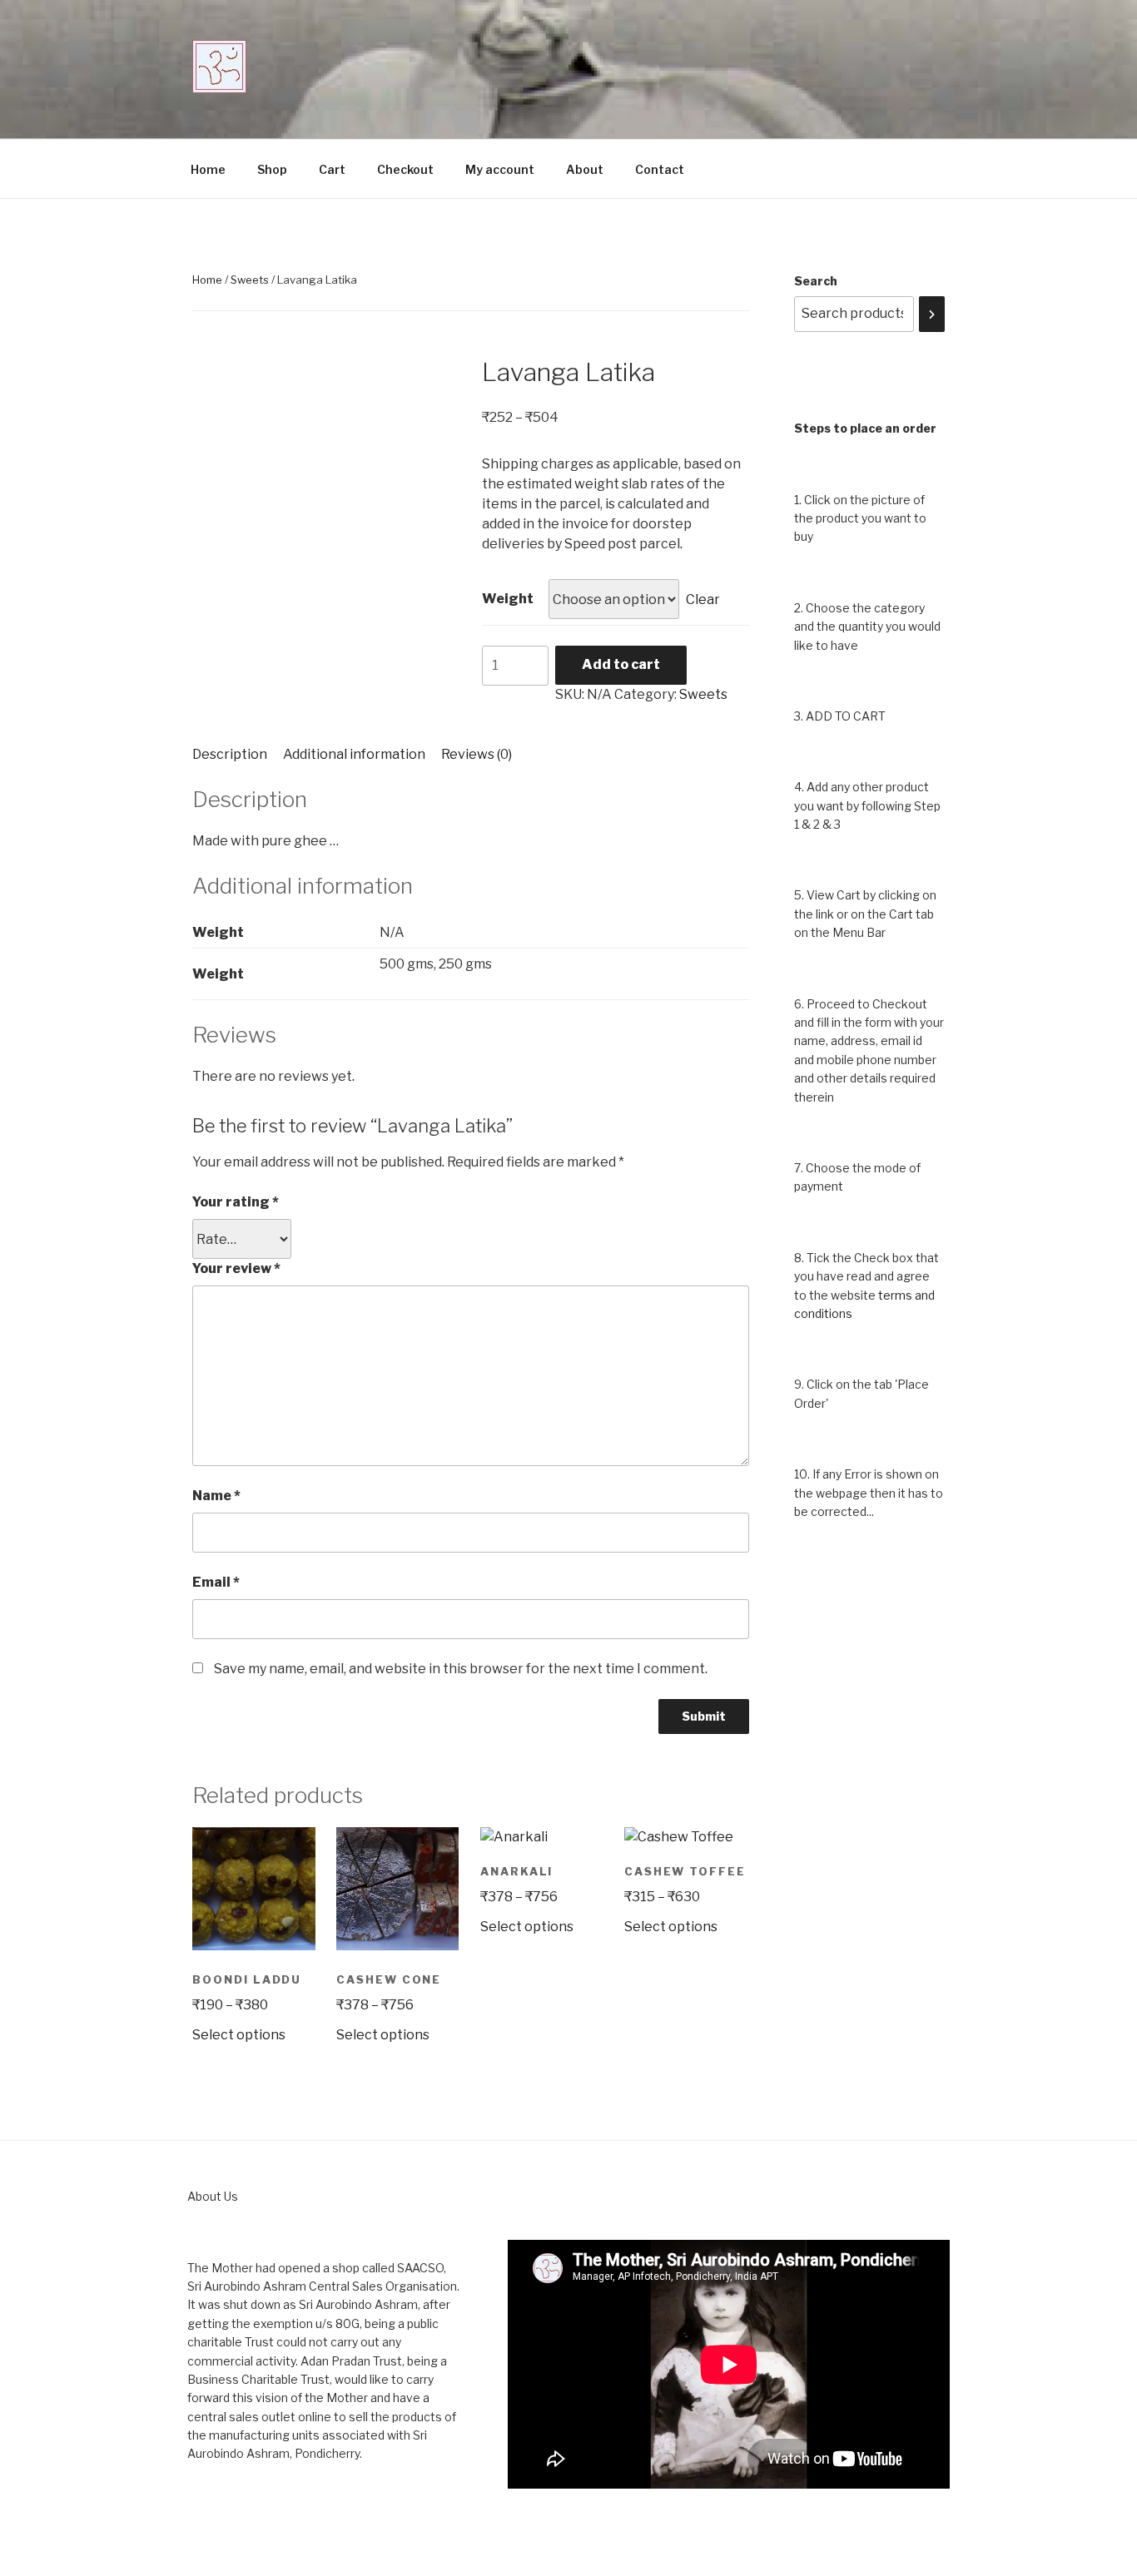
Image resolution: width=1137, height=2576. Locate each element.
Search (816, 281)
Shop (272, 169)
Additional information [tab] (354, 754)
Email (216, 1582)
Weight (508, 599)
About (585, 169)
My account (500, 169)
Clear (703, 599)
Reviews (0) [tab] (477, 754)
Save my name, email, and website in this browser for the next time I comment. (461, 1669)
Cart (332, 169)
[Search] (932, 314)
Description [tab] (230, 754)
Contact (660, 169)
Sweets (250, 280)
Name (216, 1496)
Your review (236, 1268)
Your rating (236, 1202)
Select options (239, 2035)
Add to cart (621, 664)
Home (208, 169)
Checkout (405, 169)
